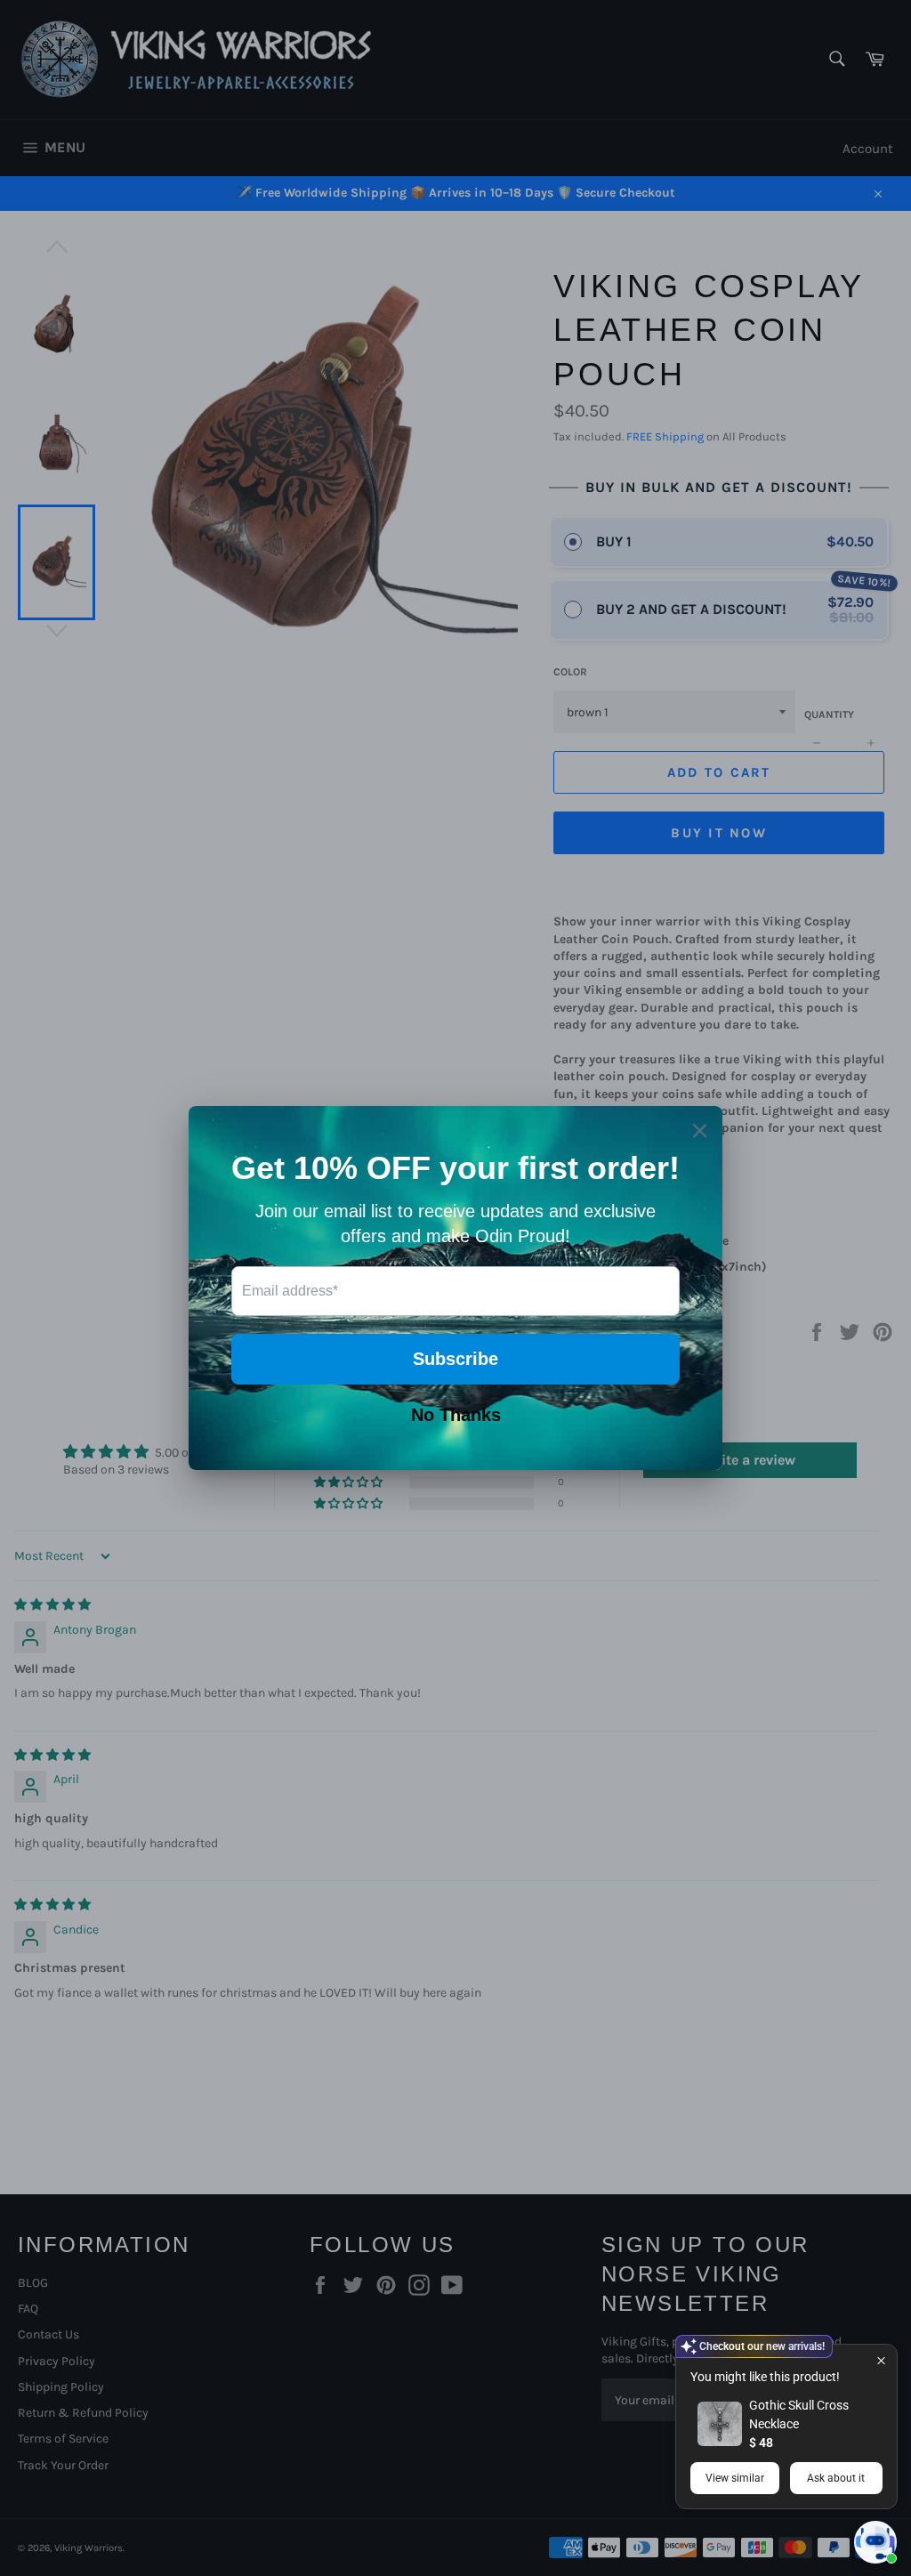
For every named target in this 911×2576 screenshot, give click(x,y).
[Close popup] (881, 2360)
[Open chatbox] (875, 2542)
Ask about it (836, 2478)
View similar (735, 2478)
